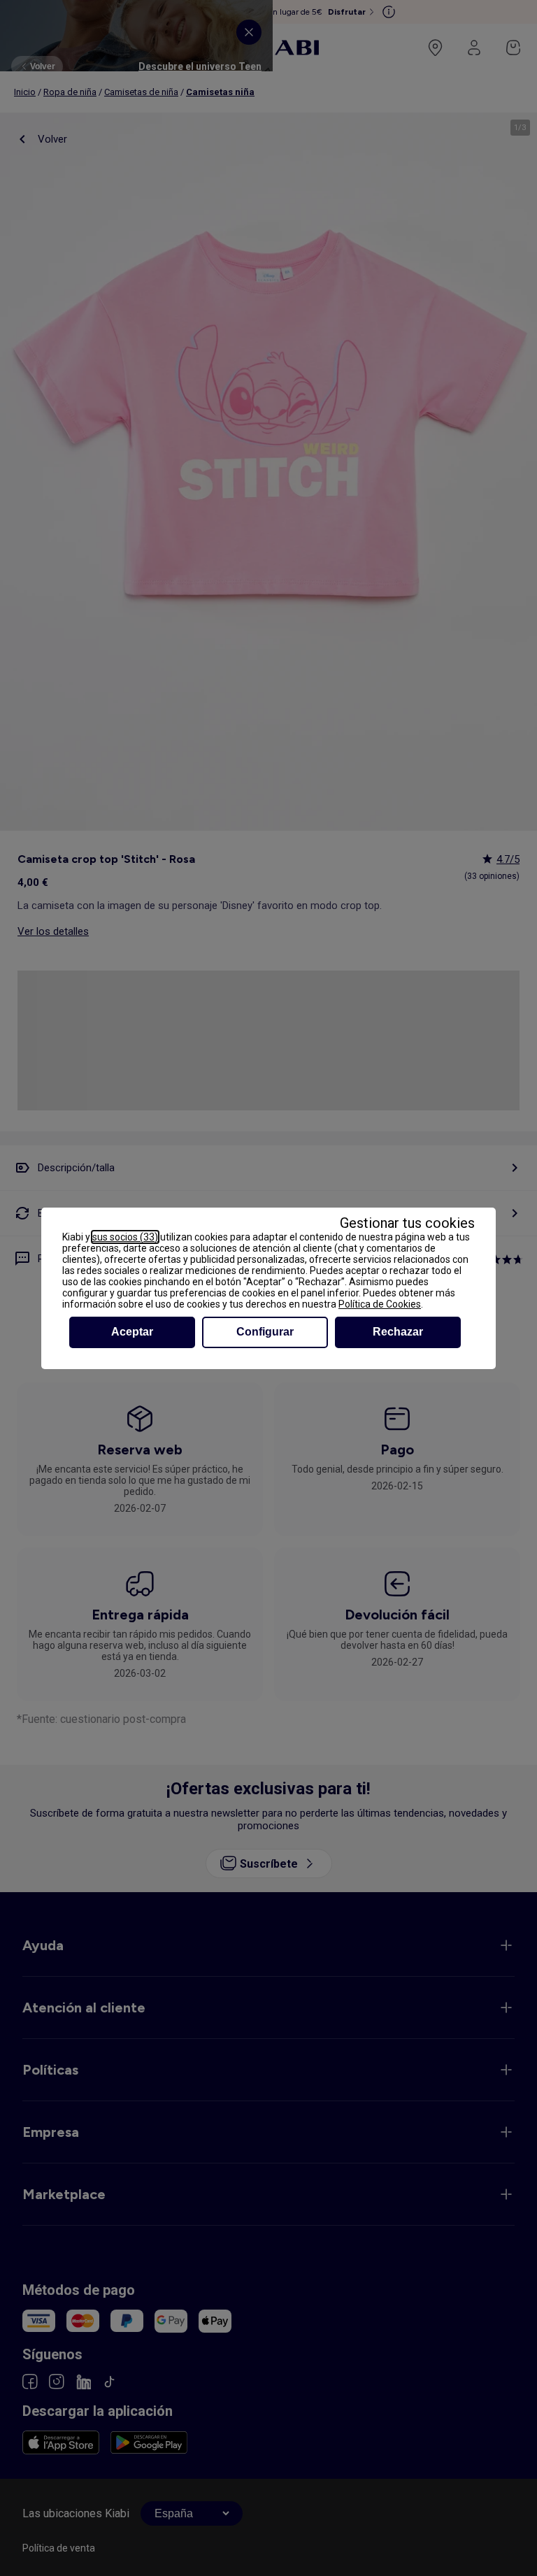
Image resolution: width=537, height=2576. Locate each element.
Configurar (265, 1332)
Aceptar (132, 1332)
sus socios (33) (125, 1237)
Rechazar (398, 1332)
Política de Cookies (380, 1304)
